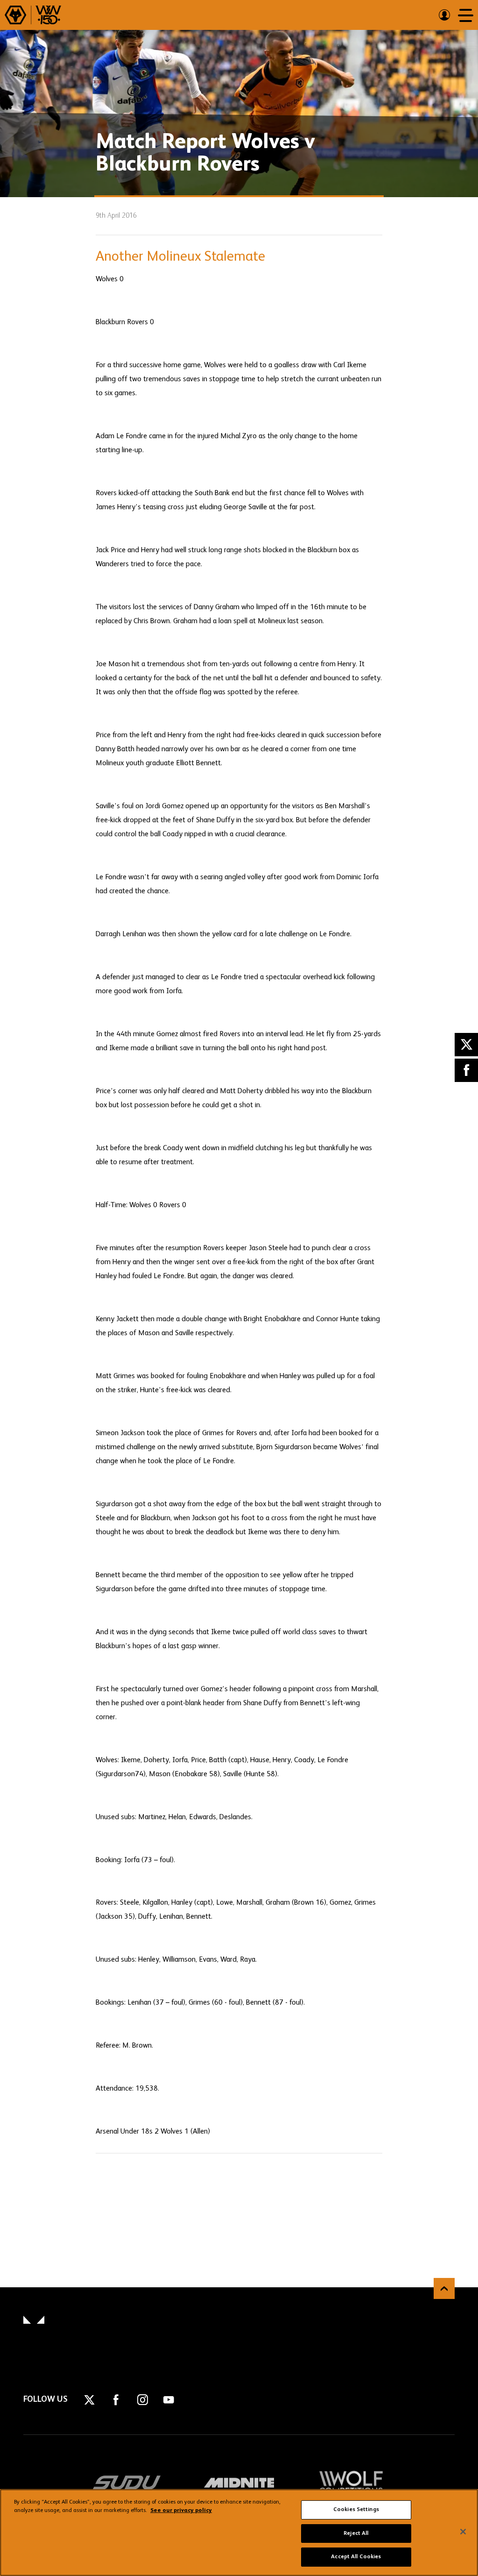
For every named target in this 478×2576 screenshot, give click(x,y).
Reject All (356, 2533)
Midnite (239, 2483)
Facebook (466, 1070)
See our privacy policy (181, 2511)
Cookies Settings (356, 2510)
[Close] (463, 2532)
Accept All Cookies (356, 2557)
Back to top (444, 2288)
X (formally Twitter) (466, 1045)
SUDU (127, 2483)
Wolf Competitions (351, 2483)
